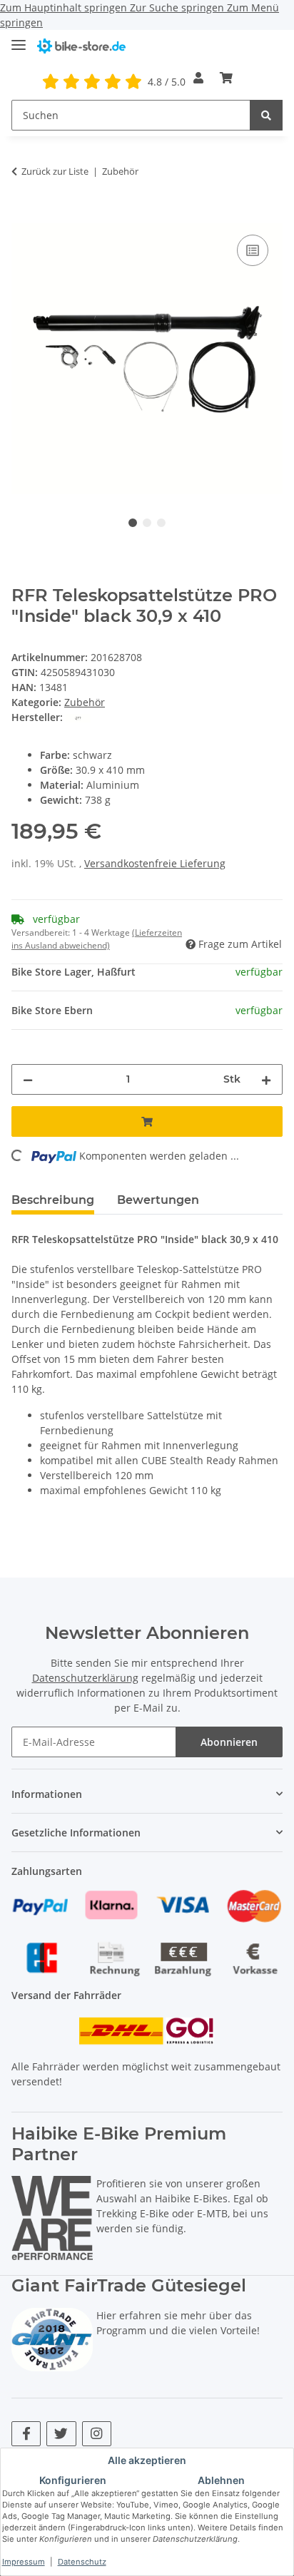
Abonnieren (229, 1742)
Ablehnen (221, 2480)
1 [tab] (133, 523)
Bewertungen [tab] (158, 1200)
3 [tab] (161, 523)
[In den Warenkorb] (23, 215)
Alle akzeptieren (147, 2460)
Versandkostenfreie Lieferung (155, 863)
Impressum (24, 2562)
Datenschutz (82, 2562)
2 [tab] (147, 523)
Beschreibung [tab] (53, 1200)
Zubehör (85, 702)
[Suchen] (266, 115)
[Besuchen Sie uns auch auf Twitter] (61, 2434)
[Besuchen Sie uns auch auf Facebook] (26, 2434)
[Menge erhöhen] (266, 1079)
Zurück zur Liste (55, 171)
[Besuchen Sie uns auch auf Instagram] (97, 2434)
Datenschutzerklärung (85, 1678)
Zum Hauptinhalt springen (65, 7)
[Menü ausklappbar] (19, 39)
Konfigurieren (73, 2480)
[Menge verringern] (28, 1079)
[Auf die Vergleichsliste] (253, 250)
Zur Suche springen (178, 7)
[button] (198, 78)
